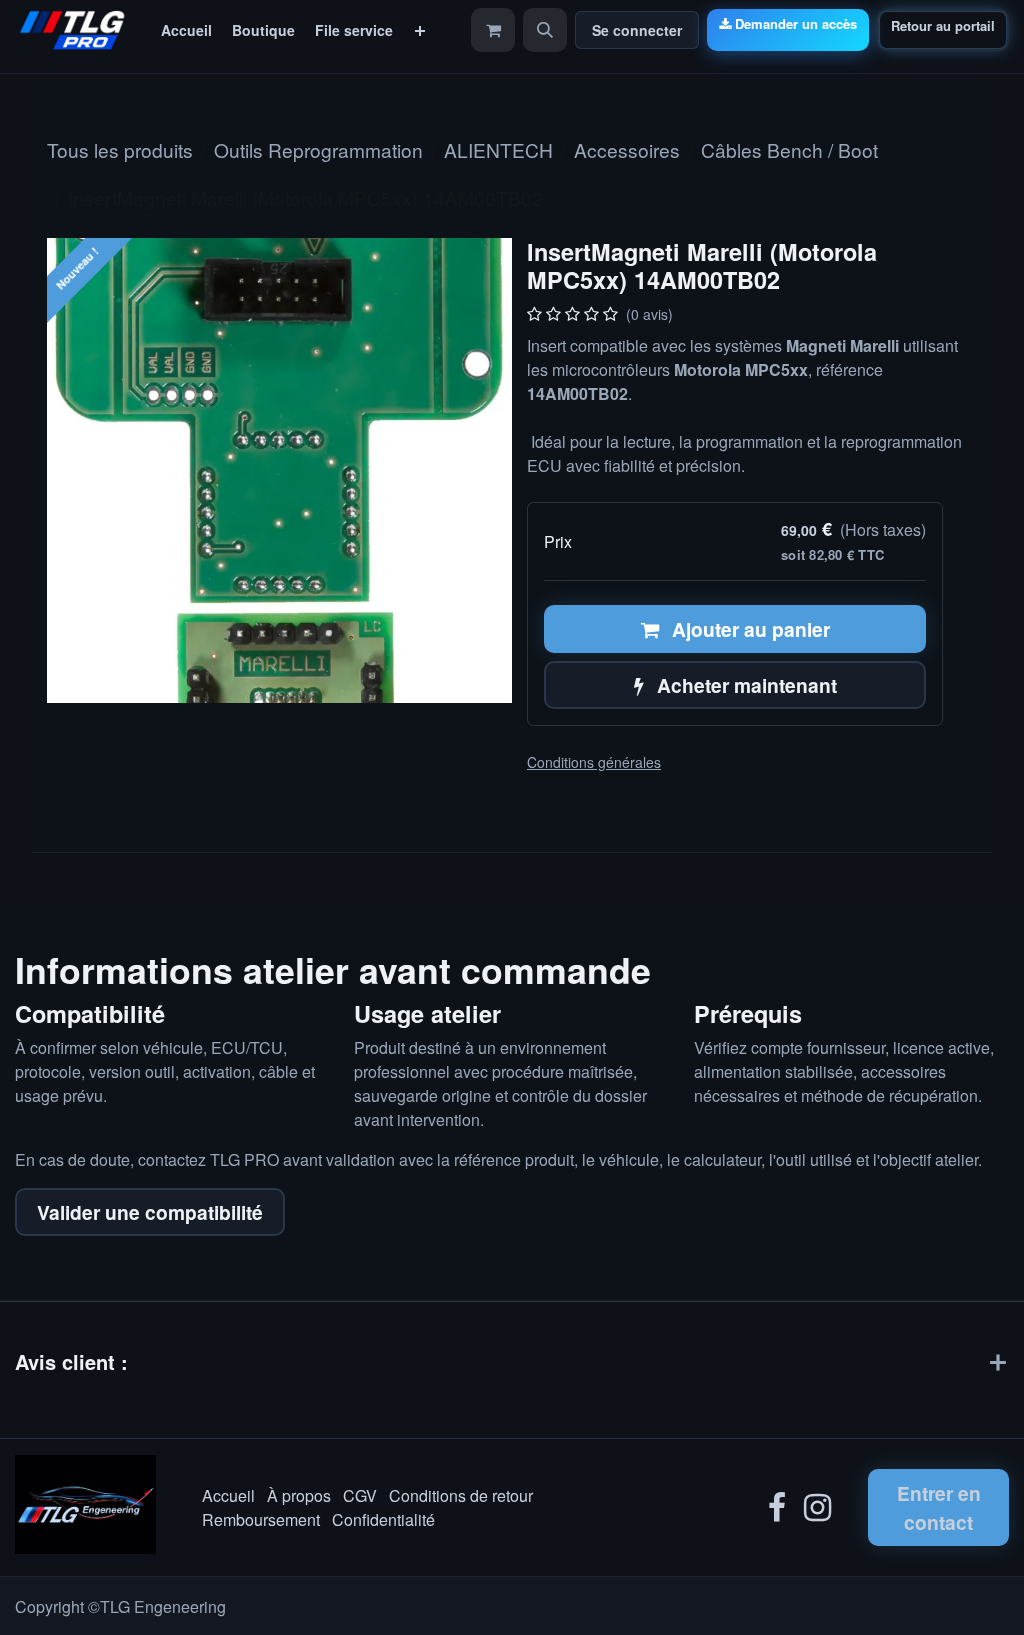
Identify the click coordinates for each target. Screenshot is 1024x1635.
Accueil (228, 1495)
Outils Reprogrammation (318, 149)
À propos (299, 1495)
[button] (545, 30)
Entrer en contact (939, 1507)
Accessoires (627, 149)
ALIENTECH (498, 149)
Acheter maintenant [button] (744, 685)
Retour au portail (943, 25)
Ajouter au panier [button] (748, 629)
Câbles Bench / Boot (789, 149)
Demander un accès (796, 23)
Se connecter (637, 30)
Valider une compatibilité (150, 1212)
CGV (360, 1495)
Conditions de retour (461, 1495)
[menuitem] (186, 30)
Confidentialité (383, 1519)
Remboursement (261, 1519)
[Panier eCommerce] (493, 30)
